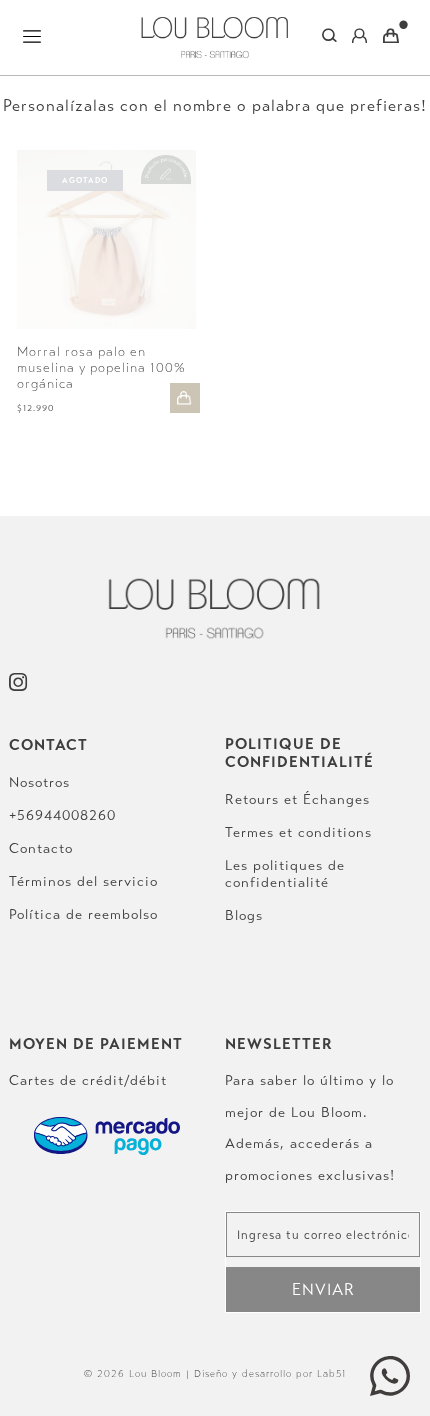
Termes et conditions (298, 832)
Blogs (244, 915)
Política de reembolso (83, 914)
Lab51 (331, 1374)
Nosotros (39, 782)
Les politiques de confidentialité (285, 874)
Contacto (41, 848)
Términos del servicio (83, 881)
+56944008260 (62, 815)
